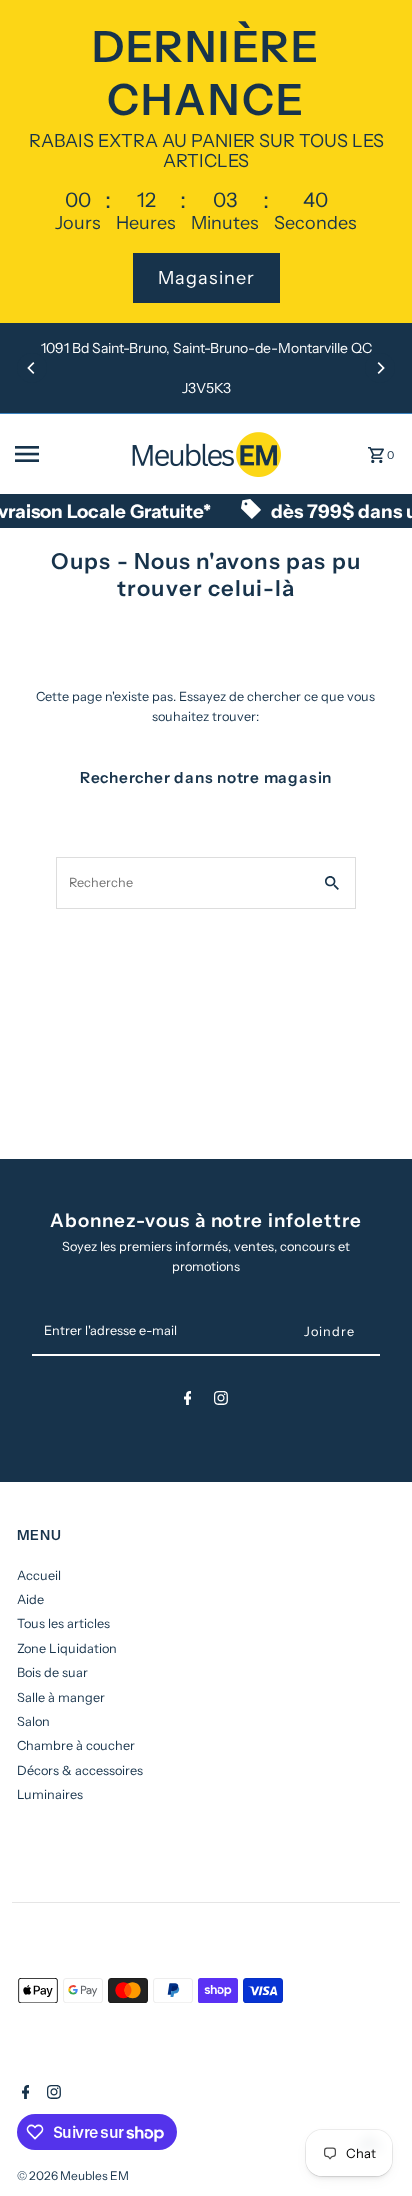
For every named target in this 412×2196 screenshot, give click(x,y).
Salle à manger (61, 1697)
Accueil (39, 1575)
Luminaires (50, 1794)
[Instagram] (221, 1401)
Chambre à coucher (76, 1745)
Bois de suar (52, 1672)
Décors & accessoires (80, 1770)
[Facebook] (188, 1401)
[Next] (380, 368)
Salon (33, 1721)
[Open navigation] (66, 454)
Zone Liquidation (67, 1648)
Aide (30, 1599)
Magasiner (206, 278)
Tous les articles (63, 1623)
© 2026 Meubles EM (73, 2175)
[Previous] (32, 368)
